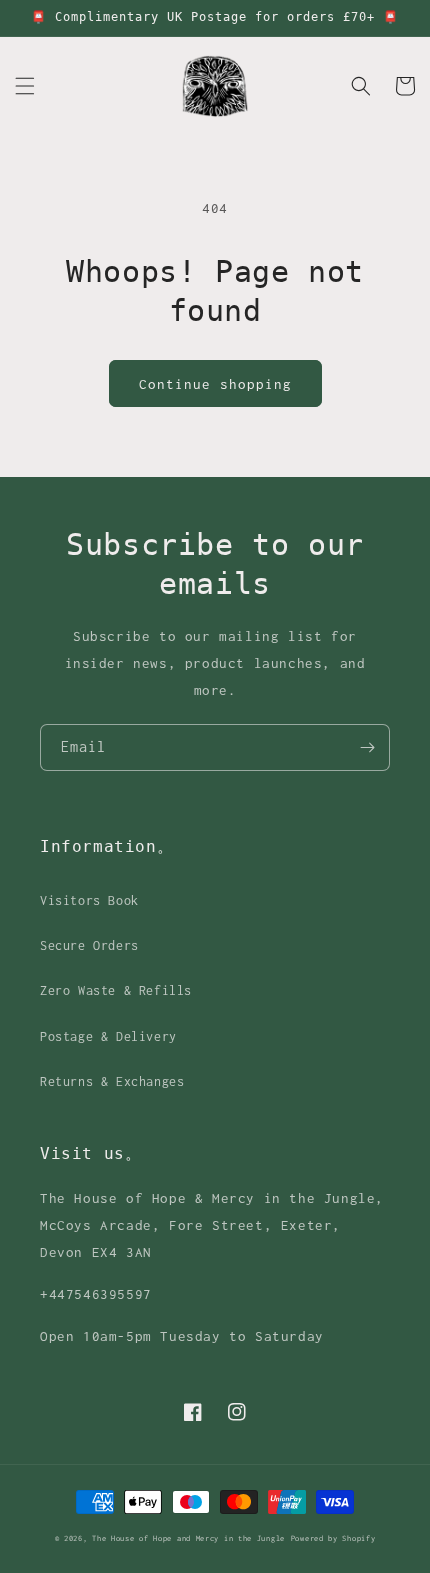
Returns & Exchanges (112, 1081)
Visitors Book (89, 900)
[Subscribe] (367, 747)
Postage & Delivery (108, 1036)
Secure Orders (89, 945)
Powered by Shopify (333, 1538)
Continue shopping (215, 384)
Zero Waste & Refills (116, 990)
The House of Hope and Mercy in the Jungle (188, 1538)
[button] (25, 86)
